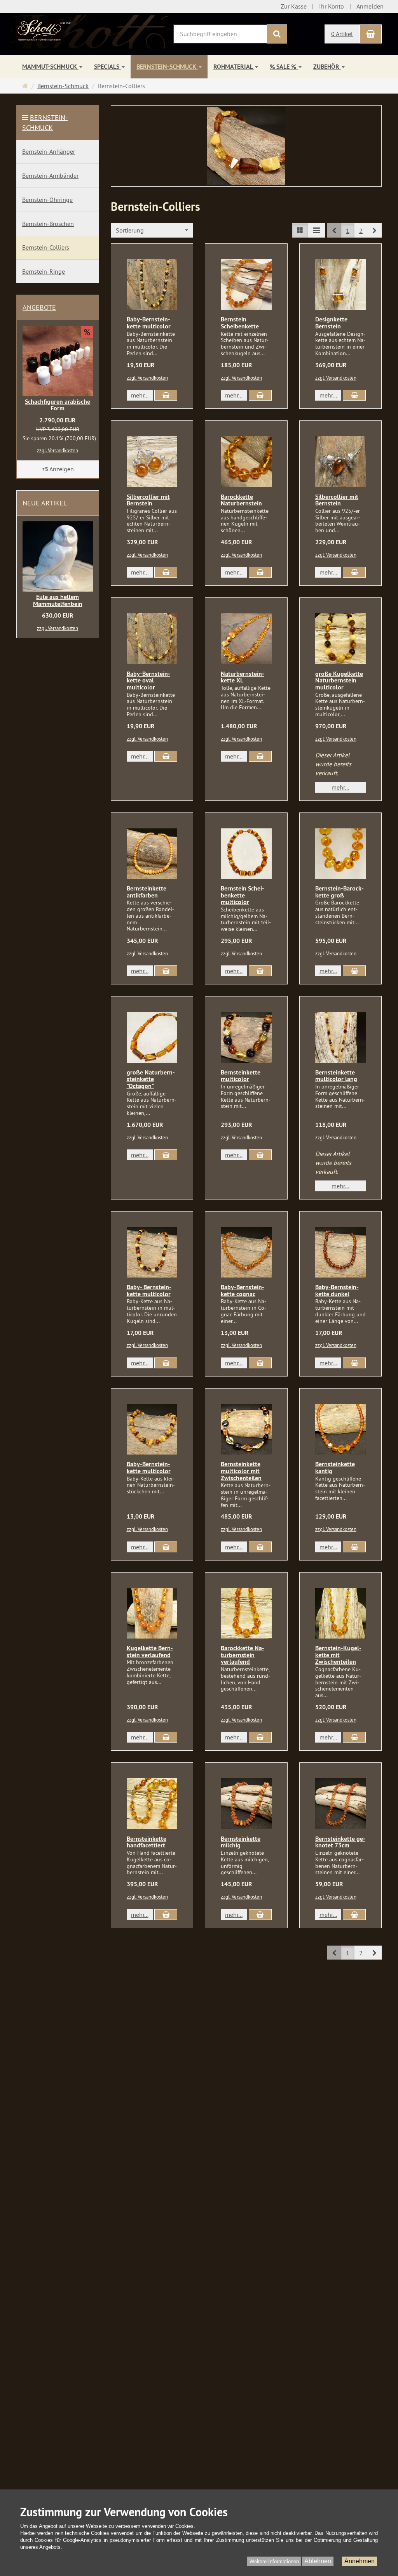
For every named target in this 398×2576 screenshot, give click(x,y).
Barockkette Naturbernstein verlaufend (243, 1655)
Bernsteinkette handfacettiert (147, 1842)
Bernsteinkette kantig (335, 1468)
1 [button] (348, 231)
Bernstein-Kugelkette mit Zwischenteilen (338, 1655)
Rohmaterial (234, 67)
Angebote (39, 307)
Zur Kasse (294, 6)
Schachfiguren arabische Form (58, 405)
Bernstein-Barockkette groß (340, 892)
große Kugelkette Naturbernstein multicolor (339, 680)
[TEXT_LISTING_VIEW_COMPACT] (316, 230)
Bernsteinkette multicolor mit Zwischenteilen (241, 1471)
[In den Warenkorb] (166, 395)
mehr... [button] (140, 395)
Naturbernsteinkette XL (243, 677)
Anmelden (370, 6)
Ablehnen (318, 2561)
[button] (374, 230)
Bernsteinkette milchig (241, 1842)
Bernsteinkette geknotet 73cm (340, 1842)
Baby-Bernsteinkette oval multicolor (148, 680)
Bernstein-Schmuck (167, 67)
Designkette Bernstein (331, 323)
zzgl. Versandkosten (147, 378)
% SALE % (284, 67)
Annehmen (360, 2561)
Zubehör (327, 67)
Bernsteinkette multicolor (241, 1076)
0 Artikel (342, 34)
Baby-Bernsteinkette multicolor (149, 323)
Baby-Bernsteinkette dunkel (337, 1291)
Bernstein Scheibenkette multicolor (243, 895)
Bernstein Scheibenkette (240, 323)
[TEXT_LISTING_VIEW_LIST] (300, 230)
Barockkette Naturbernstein (241, 500)
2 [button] (361, 231)
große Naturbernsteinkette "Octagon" (151, 1079)
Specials (107, 67)
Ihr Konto (332, 6)
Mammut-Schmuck (50, 67)
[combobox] (152, 230)
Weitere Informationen (274, 2561)
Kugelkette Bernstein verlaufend (150, 1652)
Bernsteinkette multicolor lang (336, 1076)
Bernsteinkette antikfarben (147, 892)
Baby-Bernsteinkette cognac (243, 1291)
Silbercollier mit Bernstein (148, 500)
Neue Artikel (45, 503)
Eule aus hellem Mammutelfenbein (58, 600)
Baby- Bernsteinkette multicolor (149, 1291)
